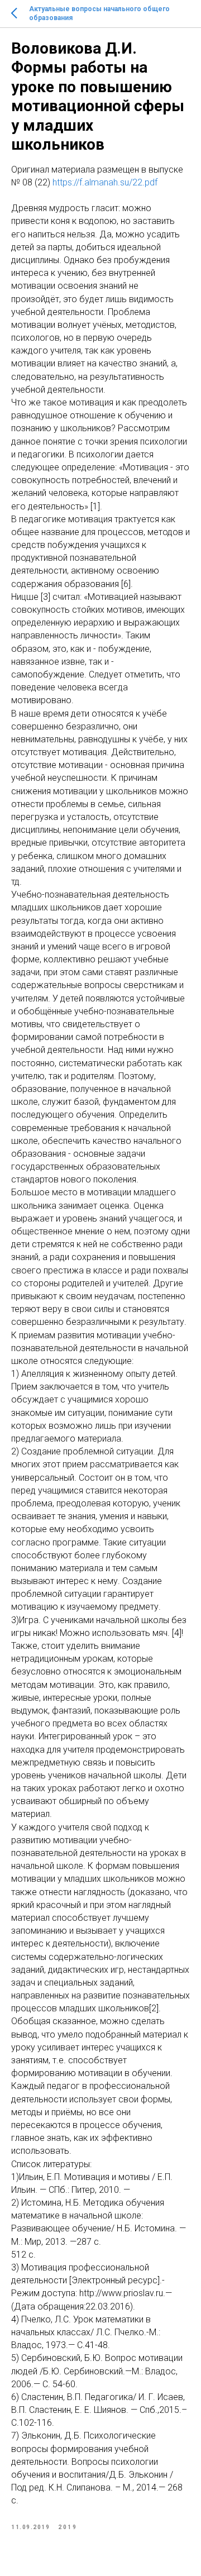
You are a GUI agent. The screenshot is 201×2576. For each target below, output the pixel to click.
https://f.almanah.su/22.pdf (105, 182)
